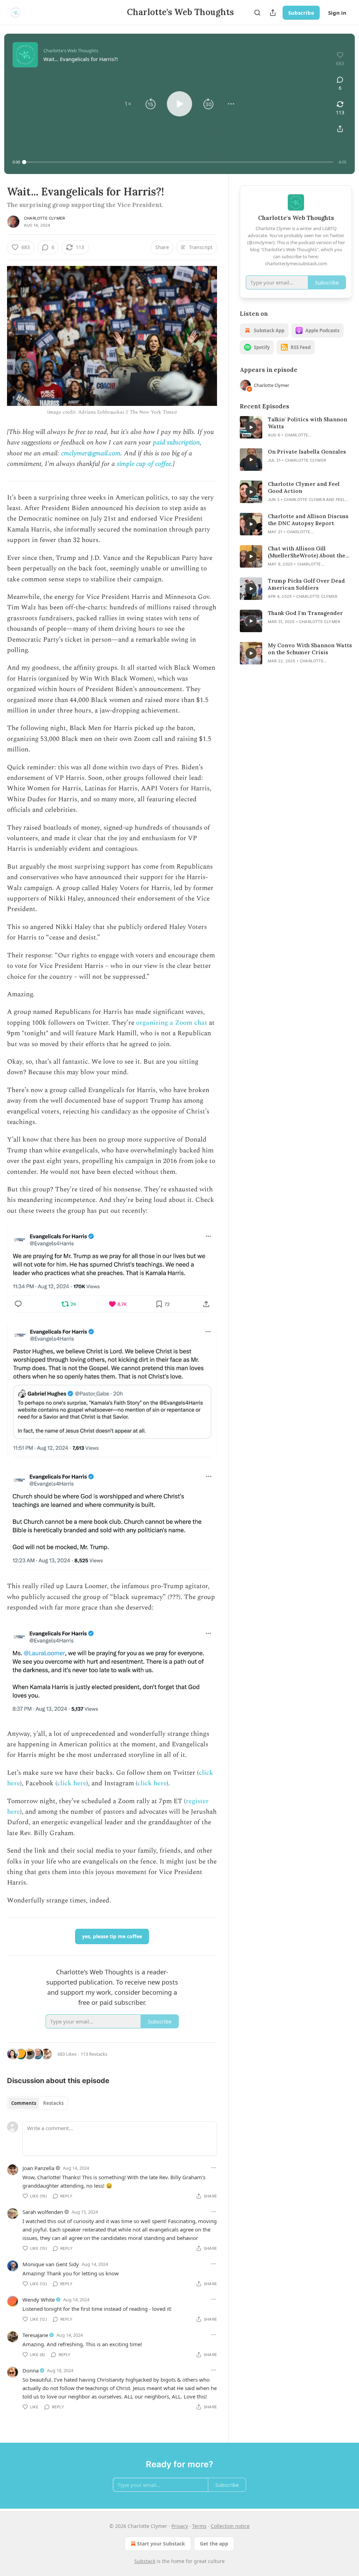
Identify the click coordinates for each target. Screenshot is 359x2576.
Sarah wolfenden (43, 2212)
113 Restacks (94, 2054)
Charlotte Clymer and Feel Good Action (304, 487)
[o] (251, 427)
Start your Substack (161, 2544)
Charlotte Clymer (44, 218)
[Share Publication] (273, 13)
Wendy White (39, 2300)
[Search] (257, 13)
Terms (199, 2526)
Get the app (214, 2544)
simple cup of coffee (144, 464)
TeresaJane (35, 2335)
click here (72, 1783)
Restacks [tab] (53, 2103)
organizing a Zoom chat (172, 1023)
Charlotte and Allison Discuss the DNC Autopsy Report (308, 520)
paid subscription (176, 443)
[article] (296, 427)
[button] (128, 104)
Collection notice (230, 2526)
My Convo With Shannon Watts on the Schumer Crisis (310, 649)
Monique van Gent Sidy (51, 2264)
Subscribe (301, 13)
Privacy (180, 2526)
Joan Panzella (38, 2168)
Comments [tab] (24, 2103)
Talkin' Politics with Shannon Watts (307, 423)
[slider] (179, 162)
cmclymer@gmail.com (91, 453)
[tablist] (37, 2103)
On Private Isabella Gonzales (307, 452)
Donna (31, 2370)
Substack (145, 2561)
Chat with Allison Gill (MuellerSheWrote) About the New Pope (307, 552)
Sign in (337, 13)
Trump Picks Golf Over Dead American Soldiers (306, 584)
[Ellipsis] (214, 2168)
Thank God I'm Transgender (305, 613)
